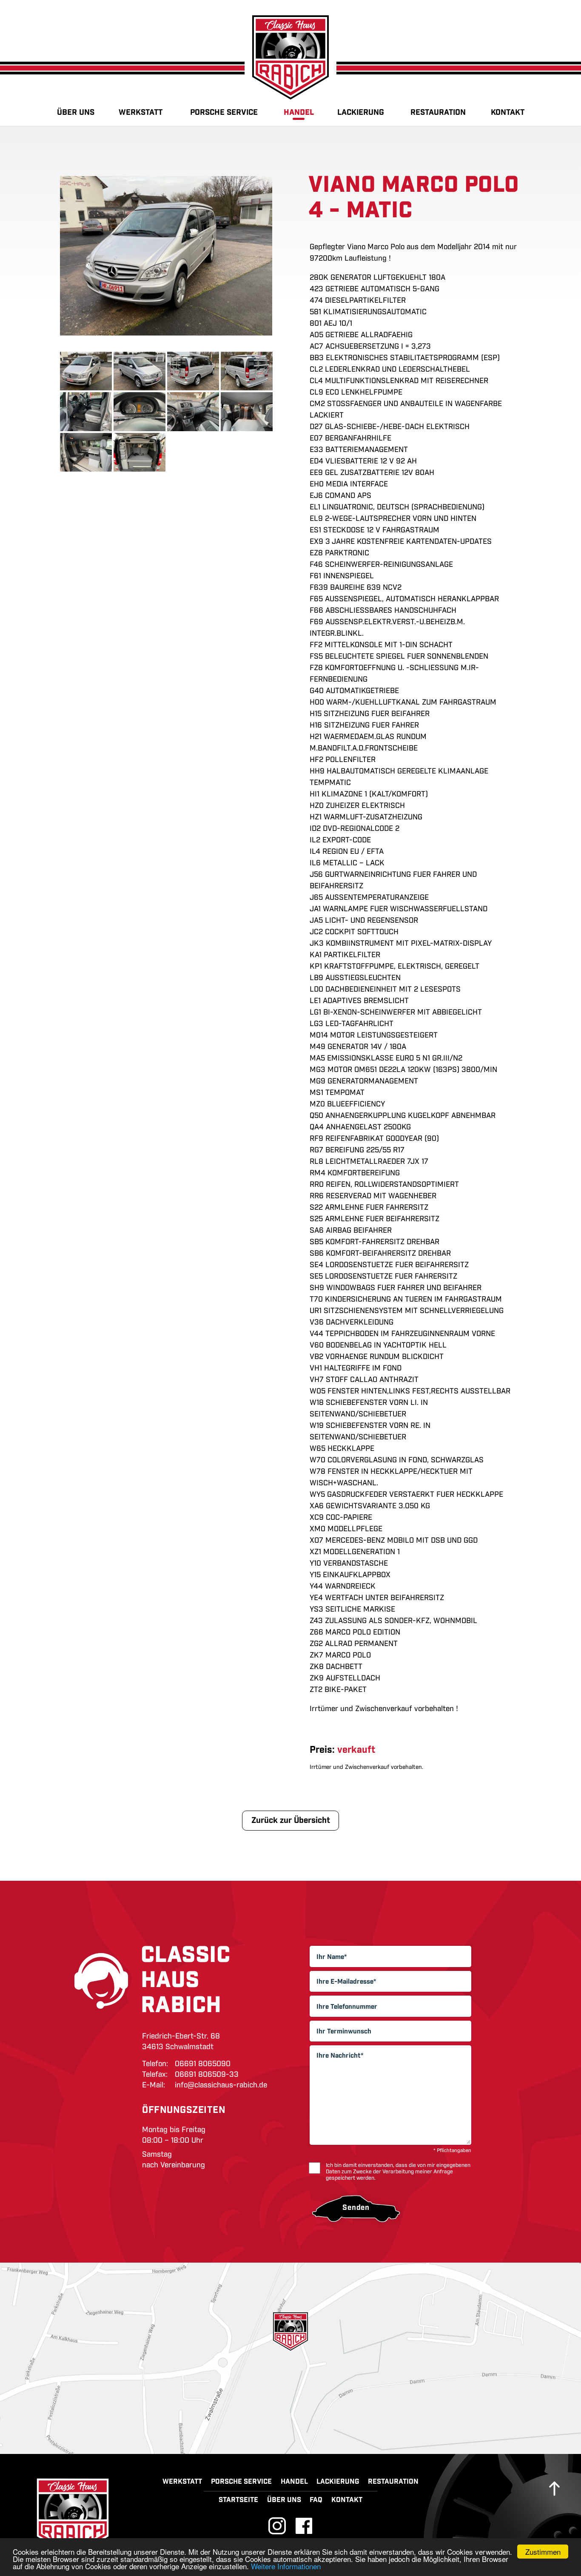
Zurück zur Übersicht (291, 1820)
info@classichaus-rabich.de (221, 2085)
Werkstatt (141, 112)
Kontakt (508, 112)
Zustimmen (543, 2552)
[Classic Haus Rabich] (290, 57)
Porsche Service (224, 112)
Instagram (277, 2526)
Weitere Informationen (286, 2566)
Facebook (304, 2526)
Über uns (76, 112)
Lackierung (361, 112)
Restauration (438, 112)
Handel (299, 112)
